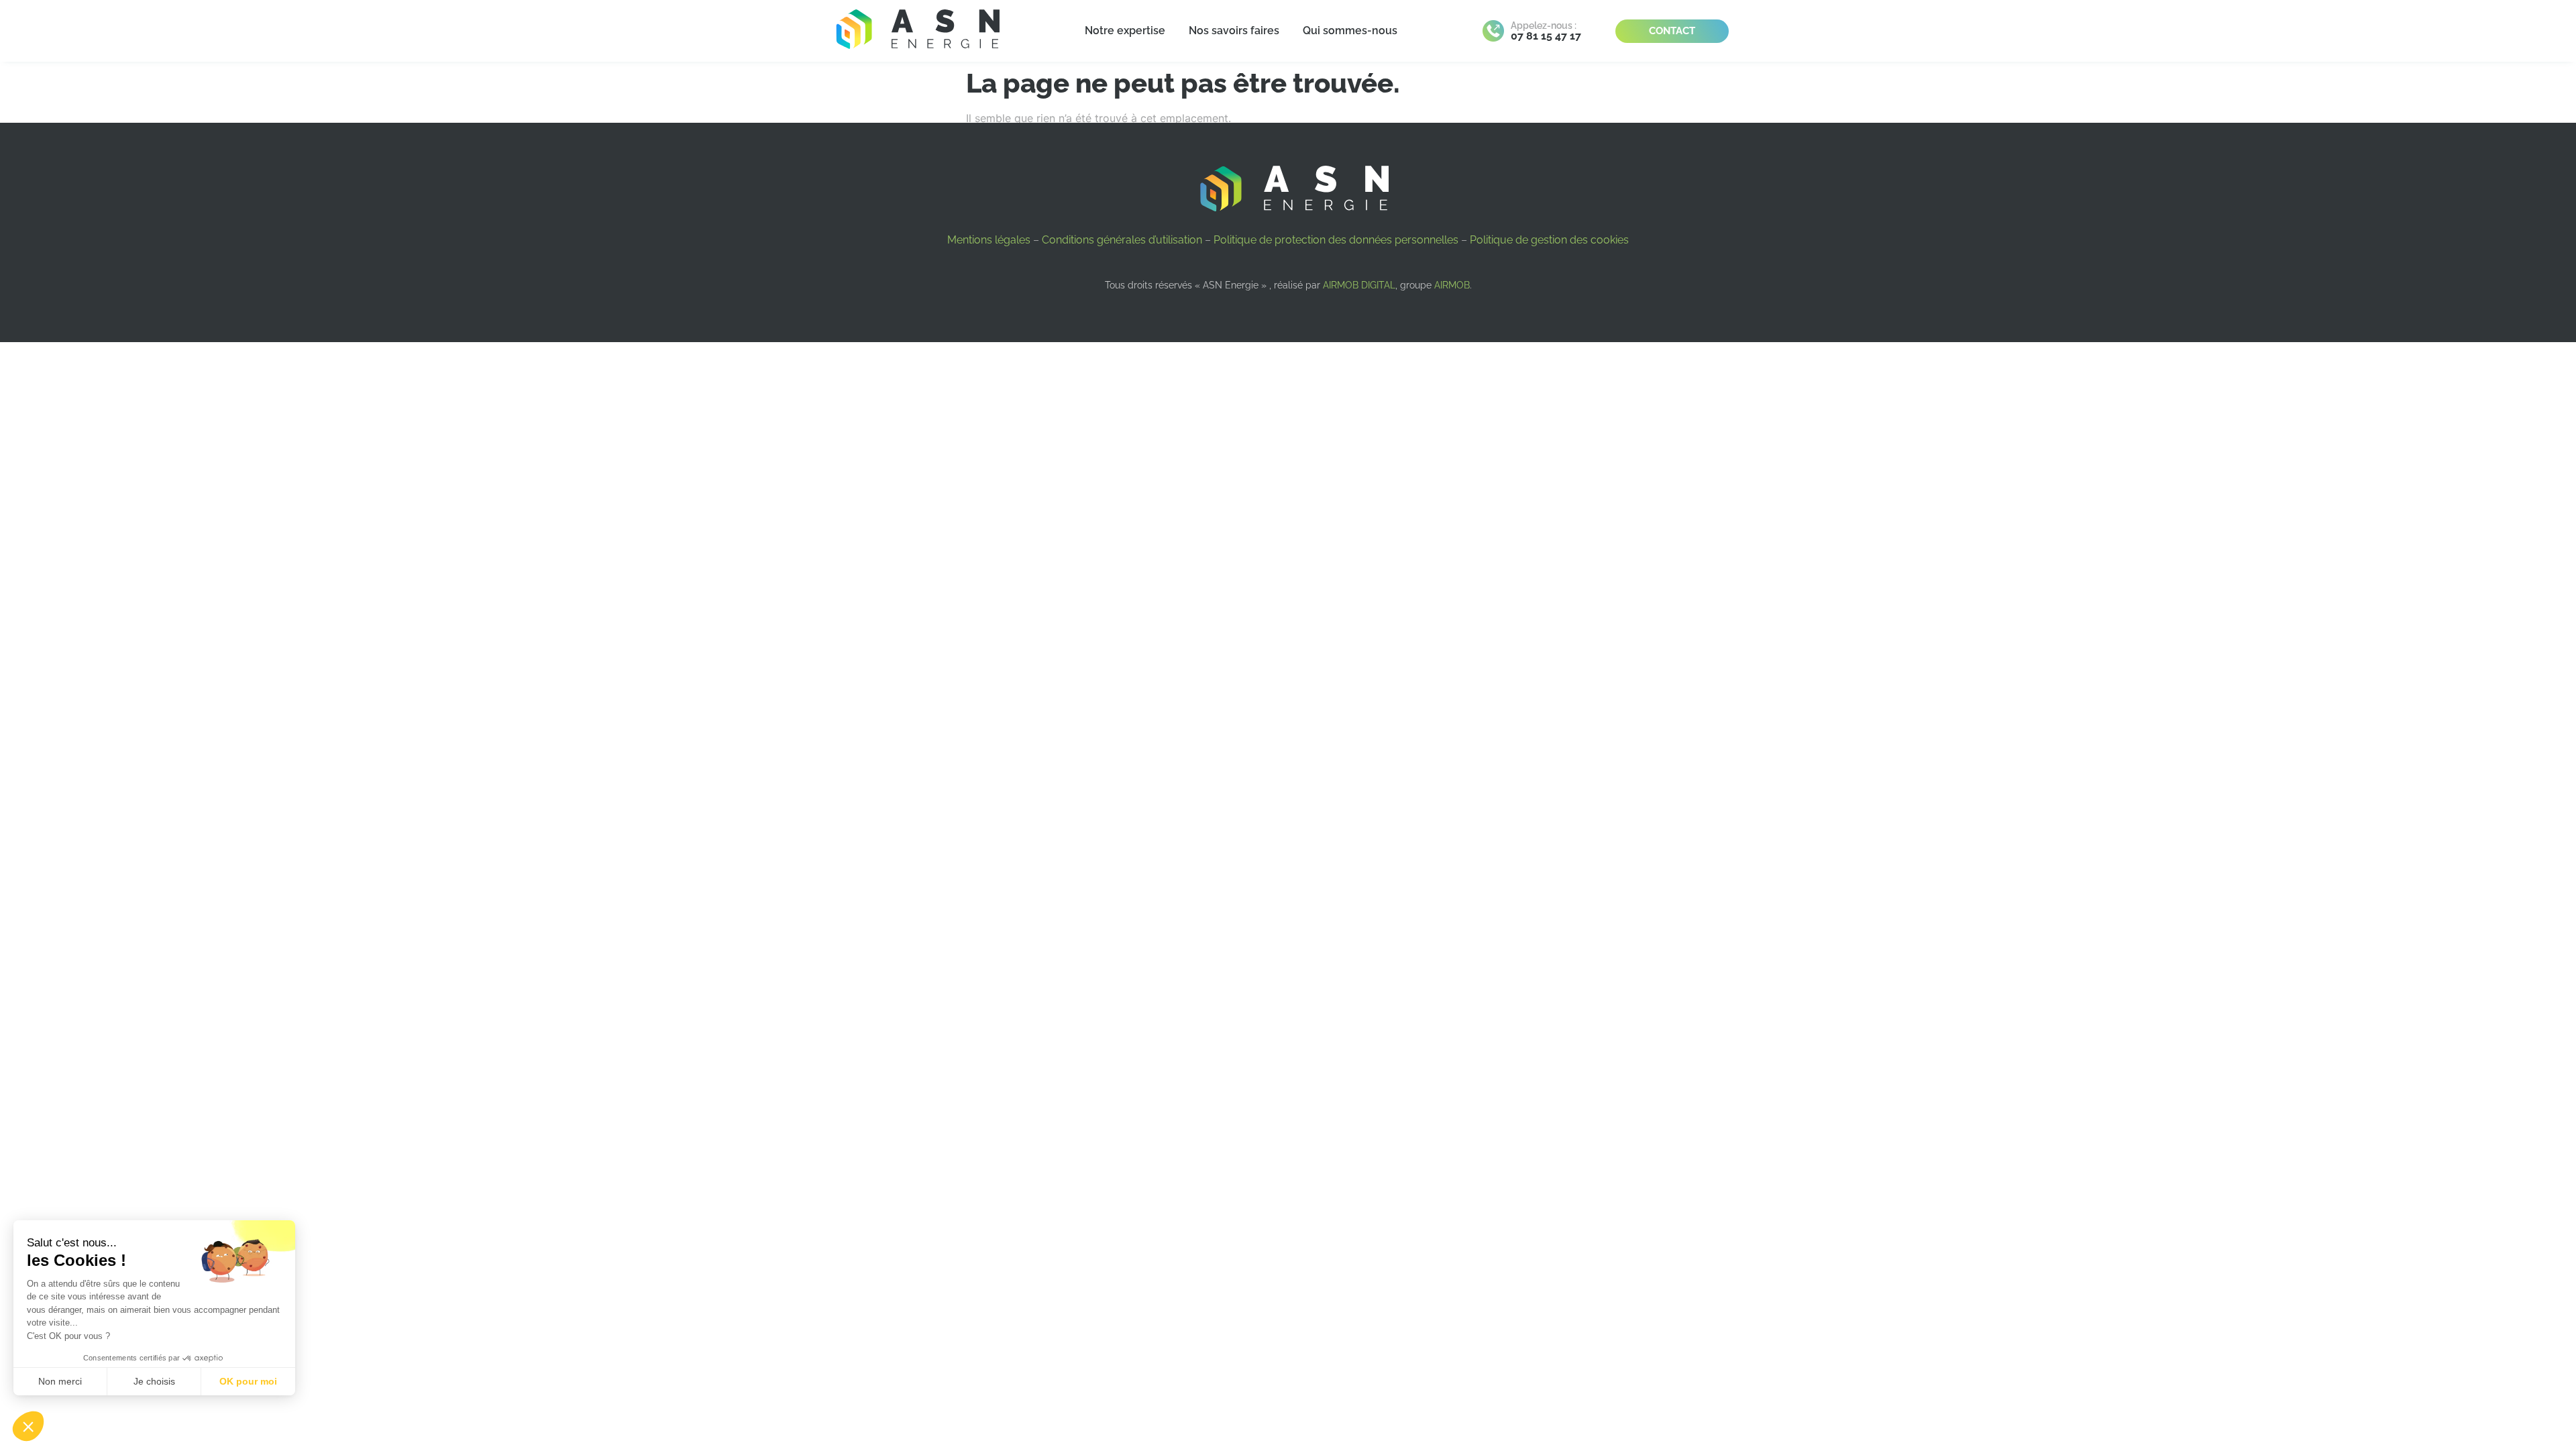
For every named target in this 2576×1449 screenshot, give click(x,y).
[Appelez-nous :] (1493, 31)
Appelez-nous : (1544, 25)
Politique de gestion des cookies (1549, 240)
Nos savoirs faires (1234, 31)
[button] (28, 1426)
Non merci (60, 1381)
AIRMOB (1452, 285)
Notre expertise (1125, 31)
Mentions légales (989, 240)
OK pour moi (248, 1381)
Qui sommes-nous (1350, 31)
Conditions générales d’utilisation (1122, 240)
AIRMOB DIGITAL (1359, 285)
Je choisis (154, 1381)
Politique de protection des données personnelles (1336, 240)
